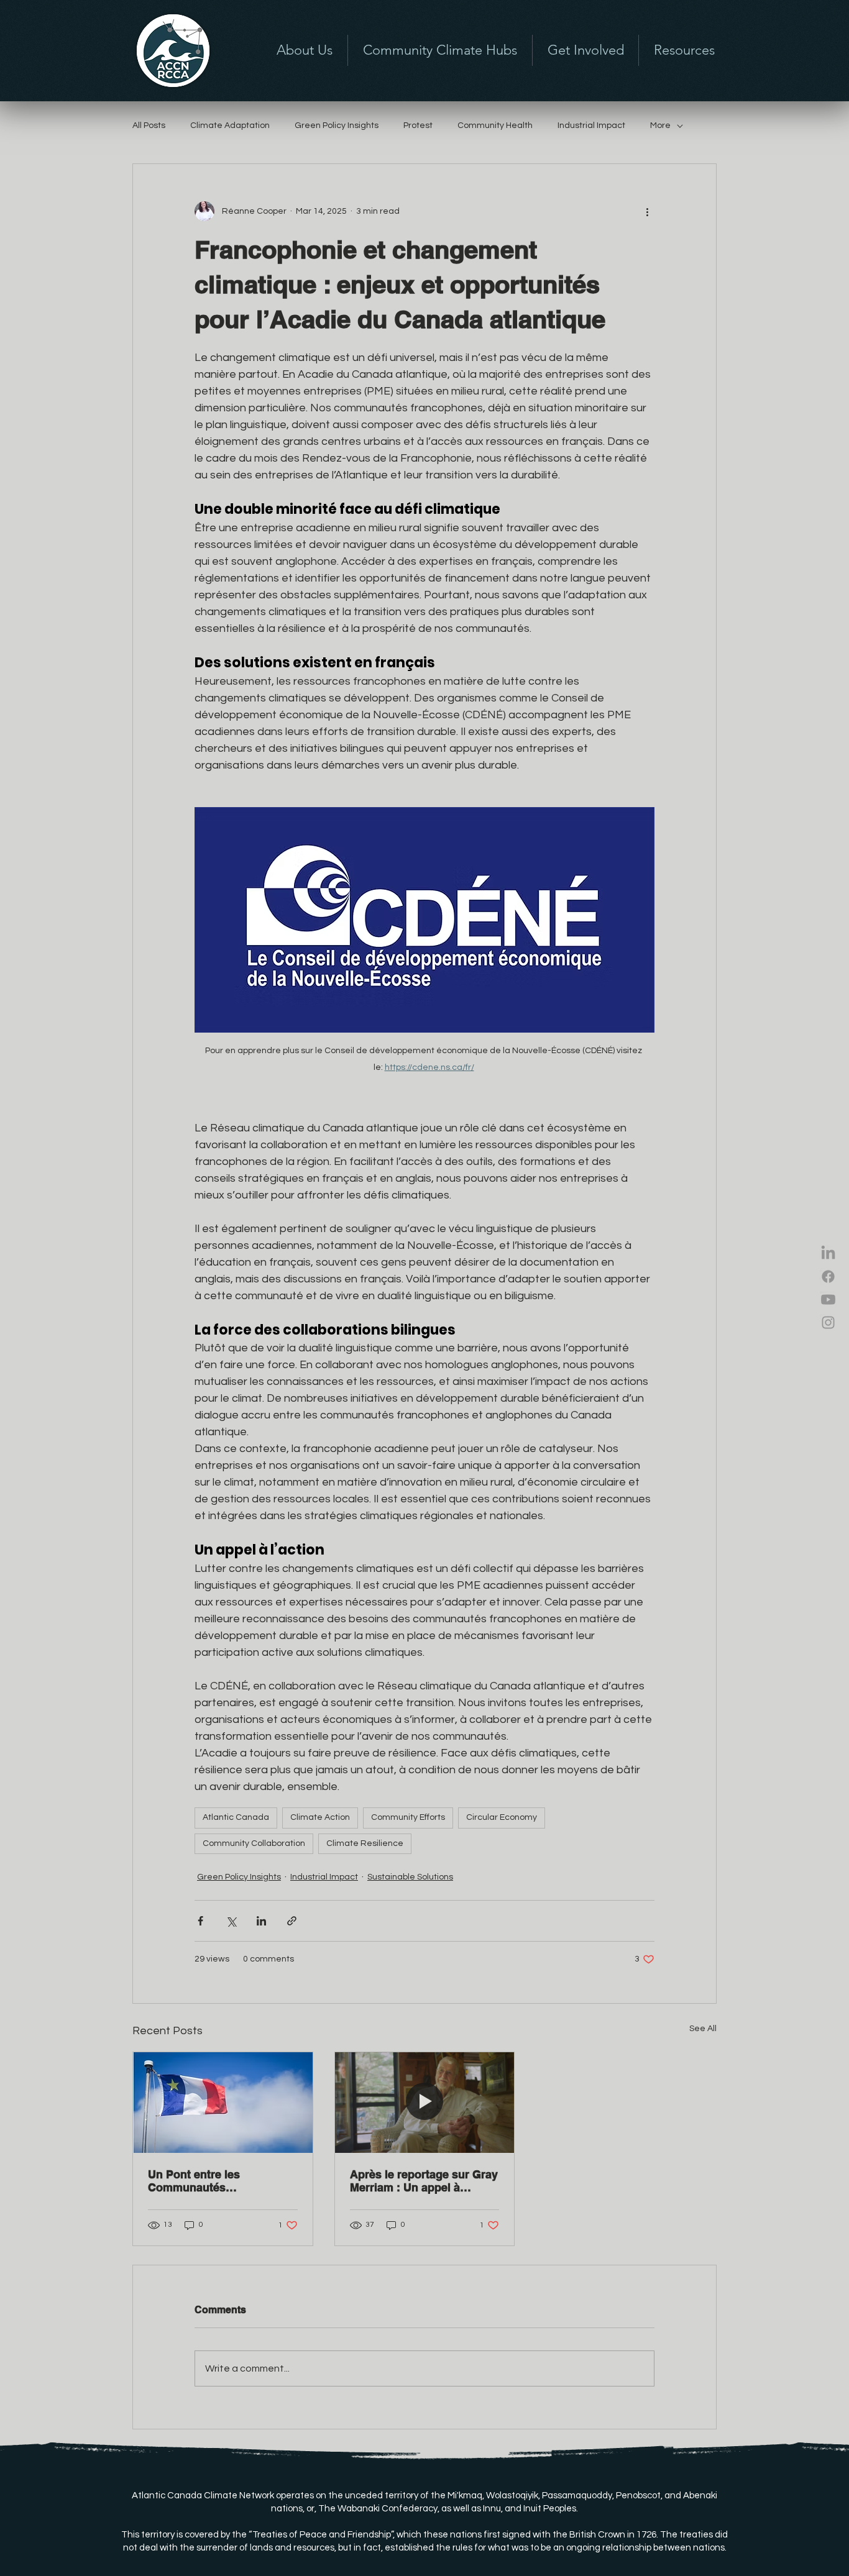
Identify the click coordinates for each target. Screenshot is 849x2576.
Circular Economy (502, 1817)
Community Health (495, 126)
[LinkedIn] (828, 1254)
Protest (418, 126)
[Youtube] (828, 1299)
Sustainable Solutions (410, 1877)
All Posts (149, 126)
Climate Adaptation (230, 126)
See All (703, 2029)
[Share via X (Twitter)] (231, 1921)
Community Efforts (408, 1817)
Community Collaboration (254, 1843)
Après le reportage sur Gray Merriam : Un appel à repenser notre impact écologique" (424, 2181)
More (660, 126)
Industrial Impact (591, 126)
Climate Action (320, 1817)
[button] (585, 50)
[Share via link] (292, 1921)
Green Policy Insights (337, 126)
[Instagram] (828, 1322)
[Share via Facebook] (200, 1921)
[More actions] (647, 211)
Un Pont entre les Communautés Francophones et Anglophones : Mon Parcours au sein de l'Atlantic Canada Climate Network (215, 2181)
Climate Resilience (365, 1843)
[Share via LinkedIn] (261, 1921)
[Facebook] (828, 1277)
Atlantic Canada (236, 1817)
